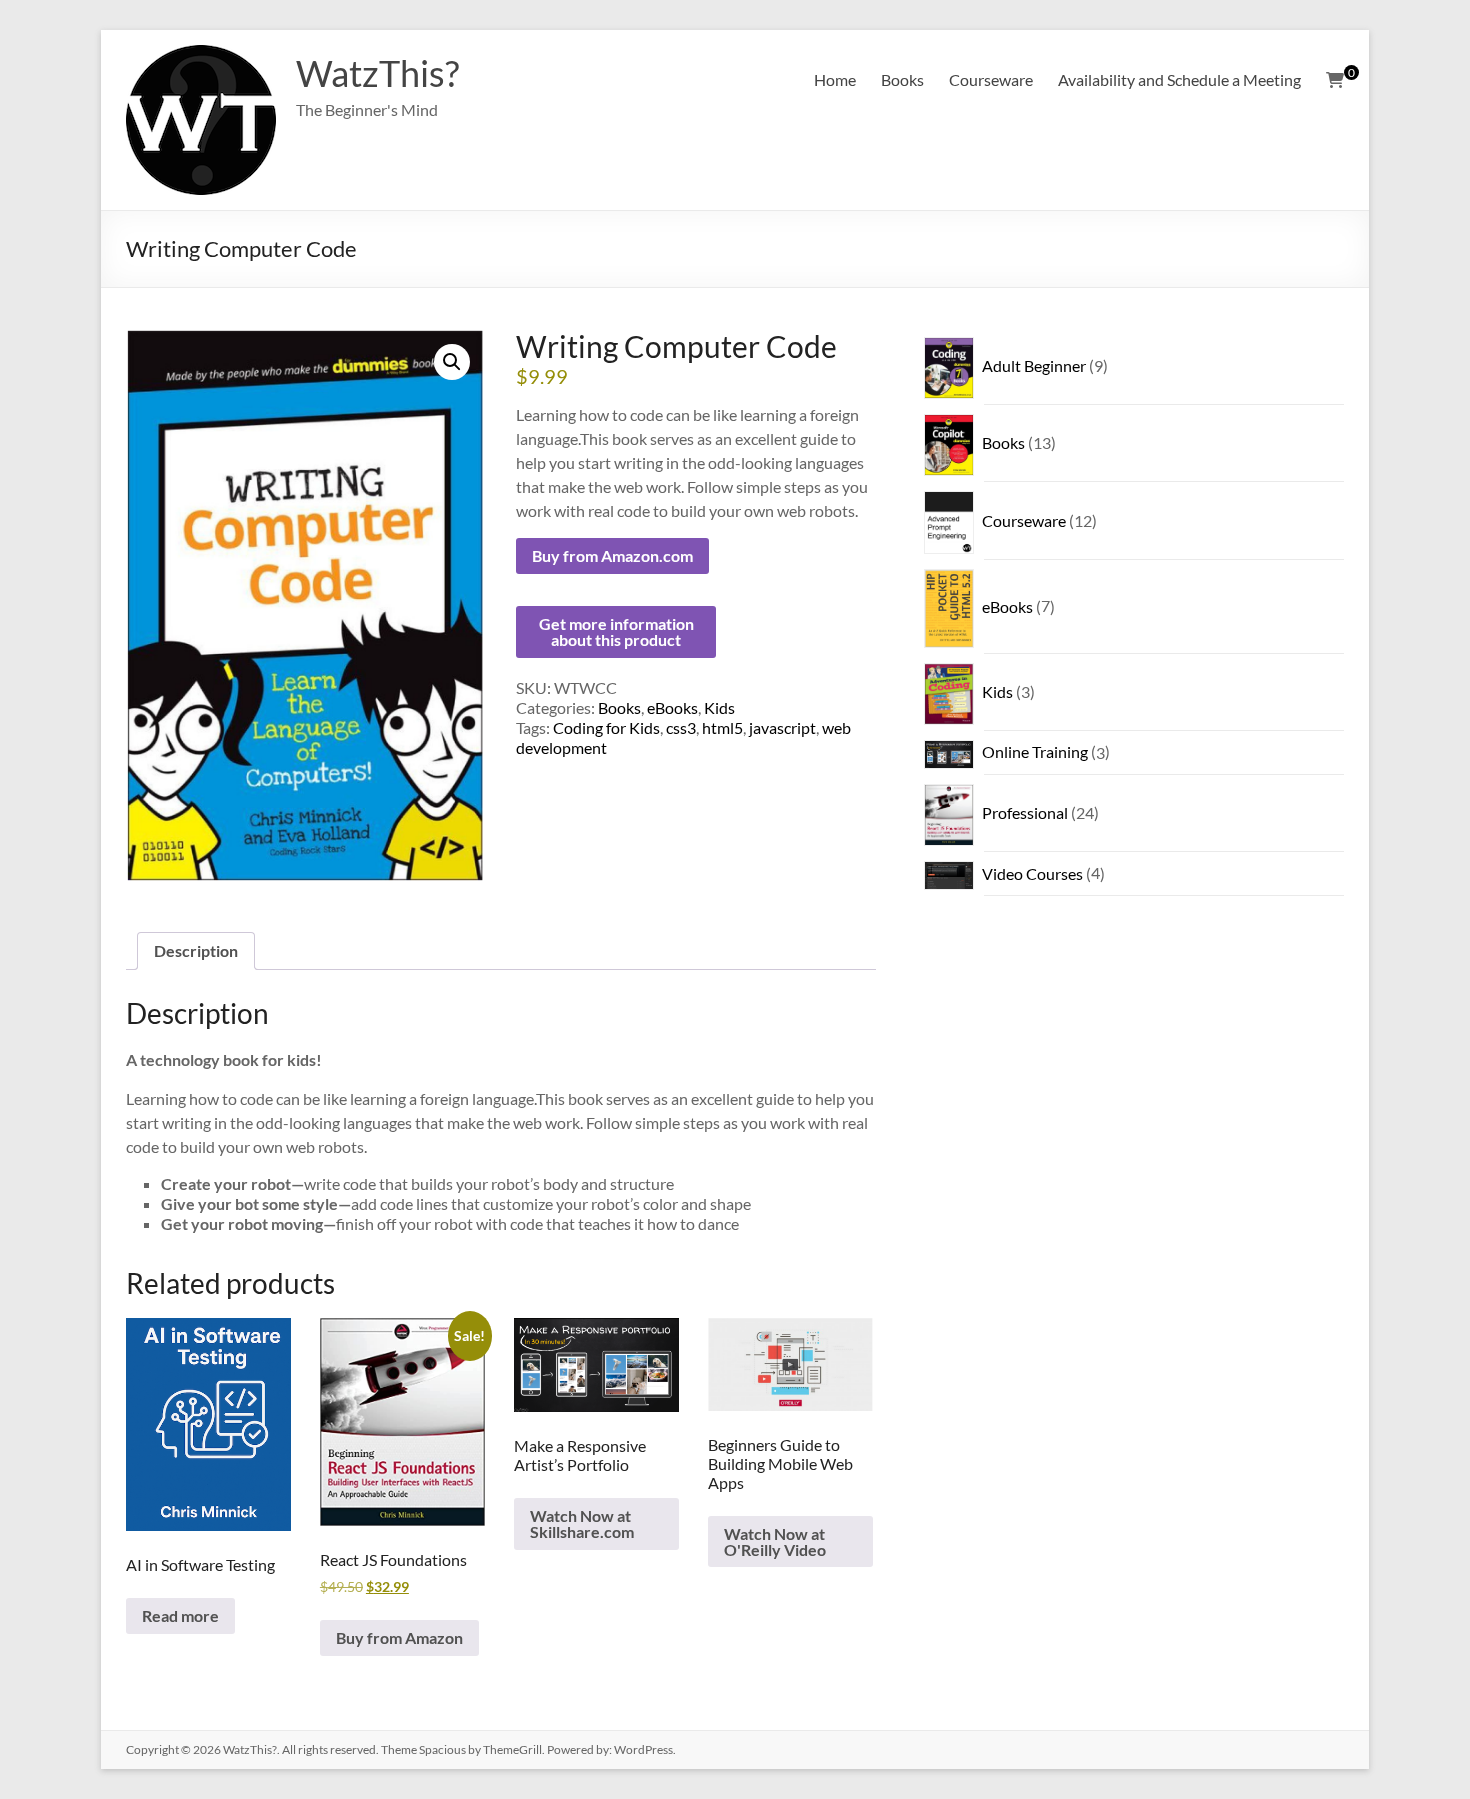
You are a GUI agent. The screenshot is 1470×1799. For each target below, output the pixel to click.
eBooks (672, 707)
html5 (722, 727)
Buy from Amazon (399, 1637)
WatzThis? (377, 73)
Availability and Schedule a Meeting (1179, 79)
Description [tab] (196, 950)
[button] (452, 362)
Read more (180, 1615)
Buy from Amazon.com (612, 555)
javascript (782, 727)
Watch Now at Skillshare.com (582, 1523)
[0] (1335, 80)
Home (835, 79)
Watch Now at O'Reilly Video (775, 1541)
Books (902, 79)
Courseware (991, 79)
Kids (719, 707)
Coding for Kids (606, 727)
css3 (681, 727)
